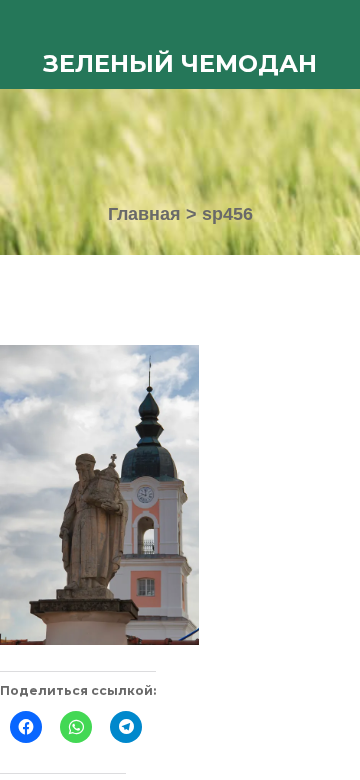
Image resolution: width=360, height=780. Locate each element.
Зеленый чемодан (180, 63)
